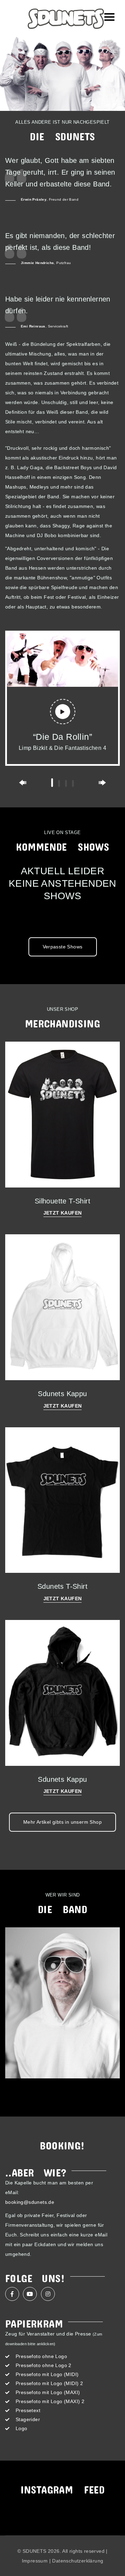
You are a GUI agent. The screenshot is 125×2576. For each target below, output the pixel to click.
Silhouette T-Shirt (62, 1201)
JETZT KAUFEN (63, 1213)
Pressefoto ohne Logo (41, 2356)
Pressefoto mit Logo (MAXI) (48, 2392)
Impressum (35, 2561)
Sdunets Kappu (62, 1394)
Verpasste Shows (63, 947)
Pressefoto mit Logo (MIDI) (47, 2374)
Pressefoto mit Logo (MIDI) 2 (49, 2383)
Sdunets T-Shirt (62, 1586)
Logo (22, 2428)
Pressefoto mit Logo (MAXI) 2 (50, 2401)
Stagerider (28, 2419)
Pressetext (28, 2410)
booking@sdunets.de (30, 2202)
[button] (52, 783)
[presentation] (23, 783)
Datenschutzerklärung (78, 2561)
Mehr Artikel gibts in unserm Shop (62, 1822)
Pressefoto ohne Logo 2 (44, 2365)
